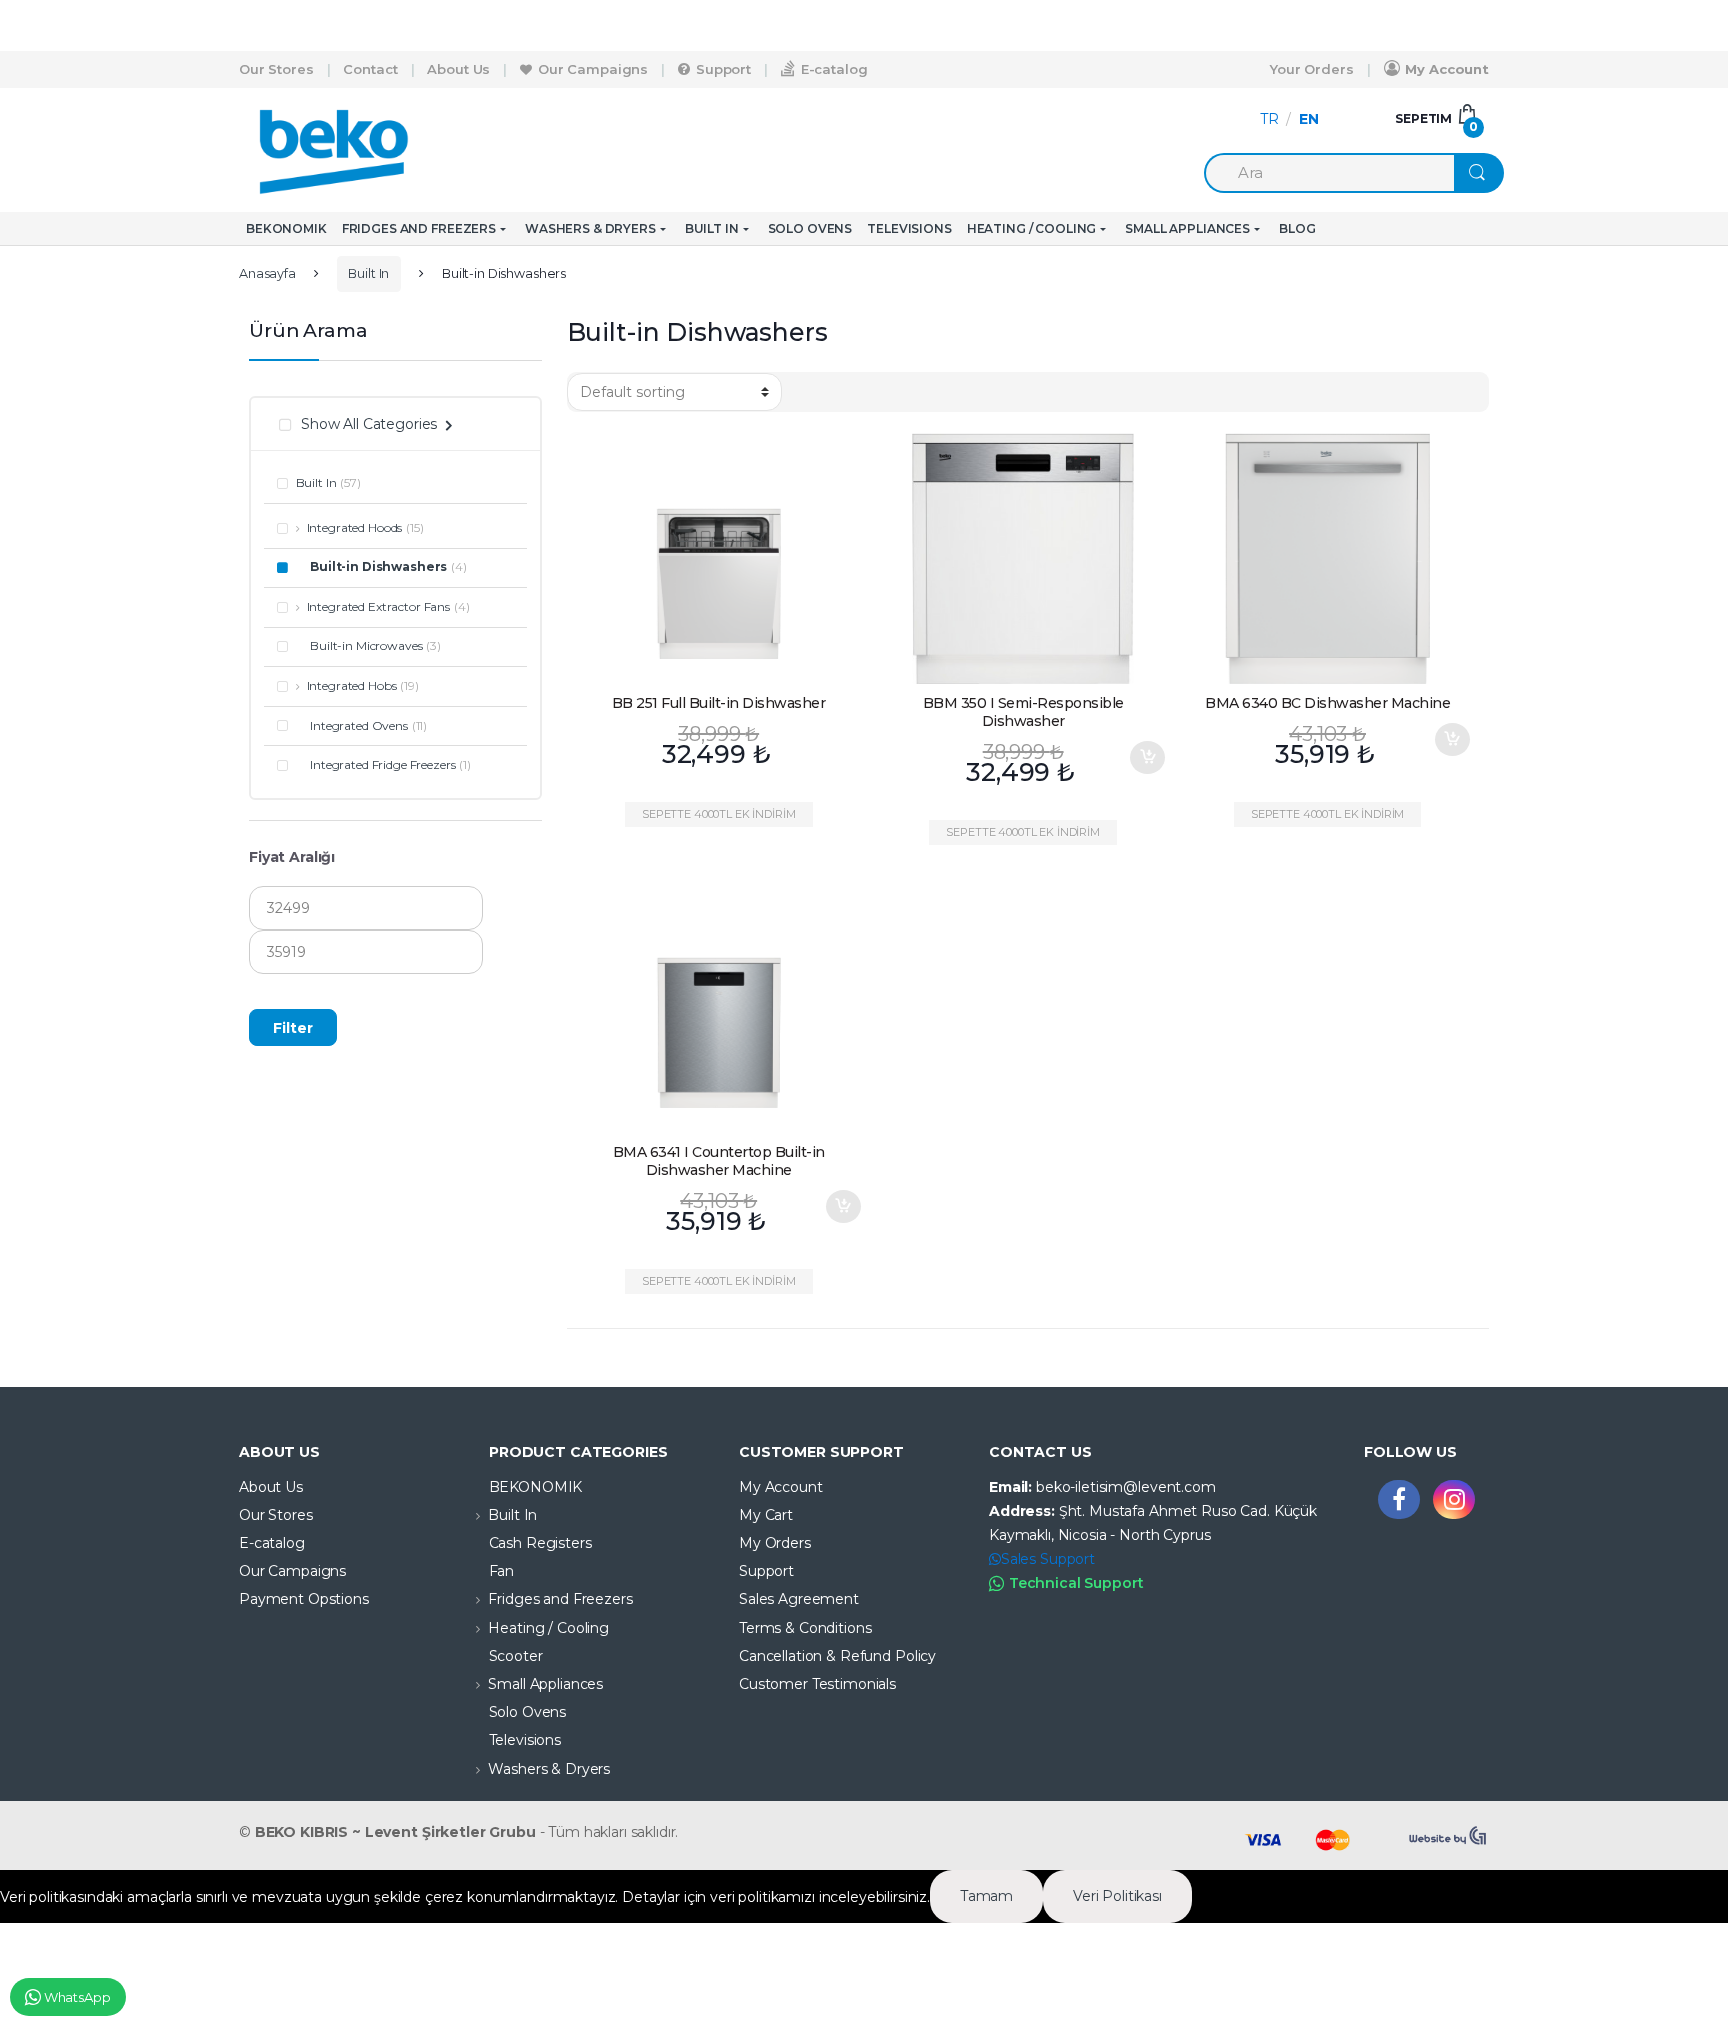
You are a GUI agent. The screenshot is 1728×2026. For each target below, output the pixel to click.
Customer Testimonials (817, 1684)
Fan (502, 1571)
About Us (458, 69)
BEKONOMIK (286, 228)
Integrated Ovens (359, 725)
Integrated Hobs (351, 685)
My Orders (775, 1543)
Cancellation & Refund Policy (837, 1656)
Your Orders (1311, 69)
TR (1269, 119)
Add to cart (1147, 757)
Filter (293, 1028)
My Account (1447, 69)
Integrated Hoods (354, 527)
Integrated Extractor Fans (378, 606)
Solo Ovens (810, 228)
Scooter (516, 1656)
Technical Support (1076, 1583)
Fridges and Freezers (419, 228)
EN (1309, 119)
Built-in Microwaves (366, 645)
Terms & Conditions (805, 1628)
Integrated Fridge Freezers (382, 764)
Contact (370, 69)
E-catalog (834, 69)
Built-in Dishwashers (378, 566)
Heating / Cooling (1032, 228)
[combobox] (1329, 173)
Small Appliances (1187, 228)
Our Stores (276, 69)
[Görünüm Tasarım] (1449, 1836)
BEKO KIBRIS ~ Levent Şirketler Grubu (395, 1832)
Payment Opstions (304, 1599)
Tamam (986, 1896)
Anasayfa (267, 273)
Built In (712, 228)
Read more (843, 739)
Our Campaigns (593, 69)
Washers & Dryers (590, 228)
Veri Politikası (1117, 1896)
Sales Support (1048, 1559)
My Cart (766, 1515)
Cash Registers (540, 1543)
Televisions (909, 228)
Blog (1297, 228)
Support (723, 69)
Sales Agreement (799, 1599)
